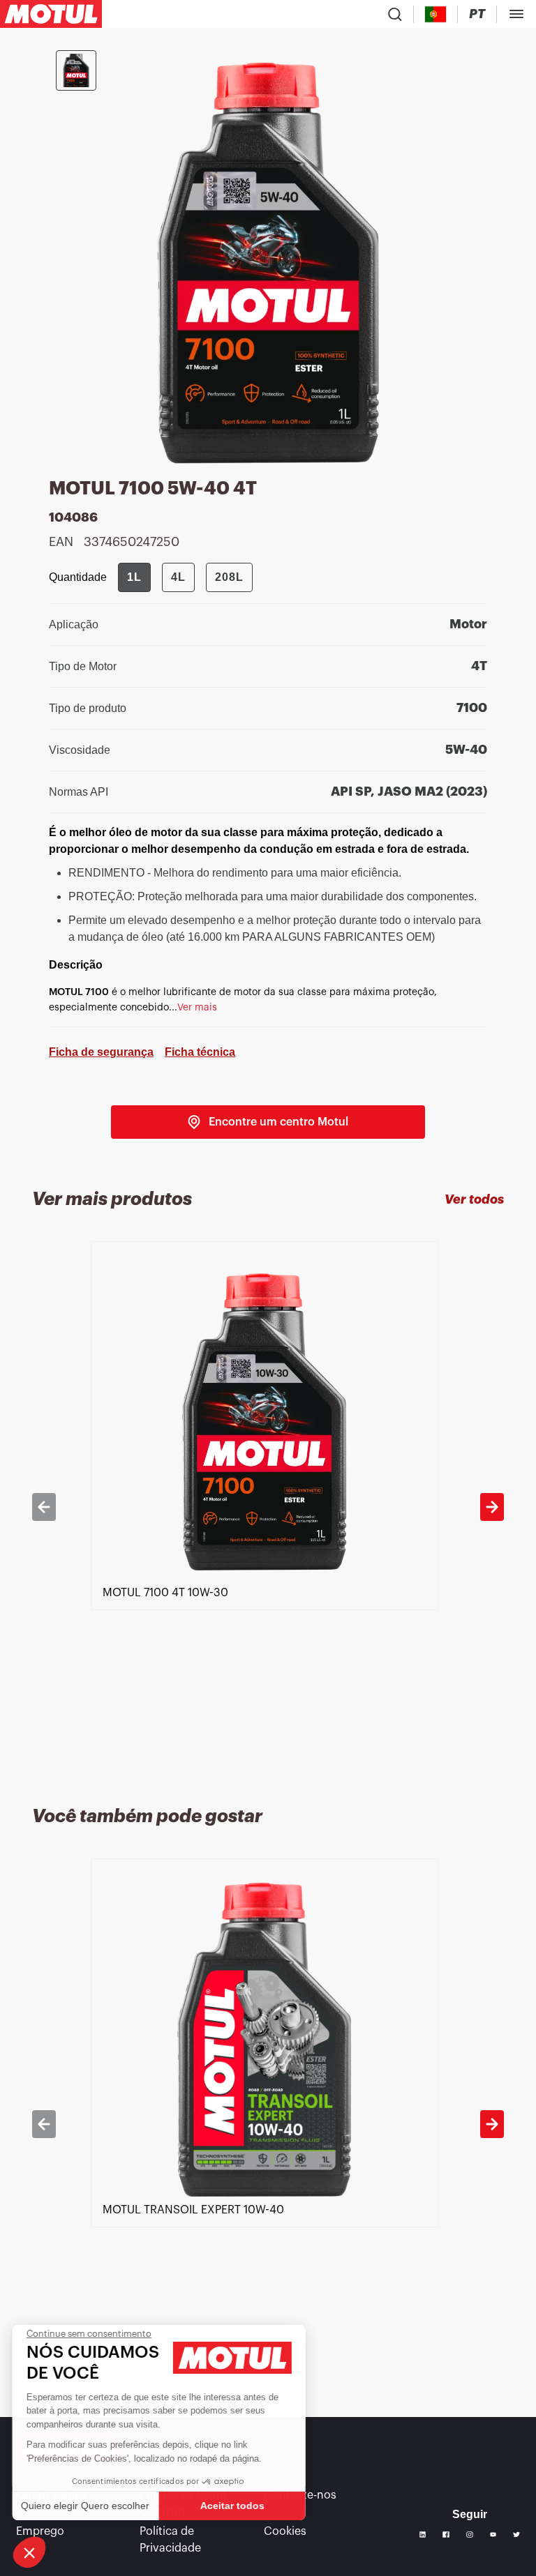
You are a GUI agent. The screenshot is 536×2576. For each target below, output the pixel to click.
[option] (268, 1507)
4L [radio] (178, 577)
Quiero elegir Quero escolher (87, 2506)
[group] (185, 577)
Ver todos (474, 1199)
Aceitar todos (234, 2506)
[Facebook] (446, 2535)
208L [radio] (229, 577)
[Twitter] (516, 2535)
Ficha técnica (200, 1052)
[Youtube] (493, 2535)
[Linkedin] (423, 2535)
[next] (492, 1507)
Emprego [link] (40, 2531)
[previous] (44, 1507)
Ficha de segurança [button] (101, 1052)
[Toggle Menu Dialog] (516, 14)
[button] (29, 2552)
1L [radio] (134, 577)
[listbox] (268, 1507)
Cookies (285, 2531)
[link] (268, 1122)
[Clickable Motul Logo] (51, 14)
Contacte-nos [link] (300, 2495)
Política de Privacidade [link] (170, 2540)
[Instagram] (470, 2535)
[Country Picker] (436, 14)
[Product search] (395, 14)
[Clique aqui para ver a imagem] (76, 70)
